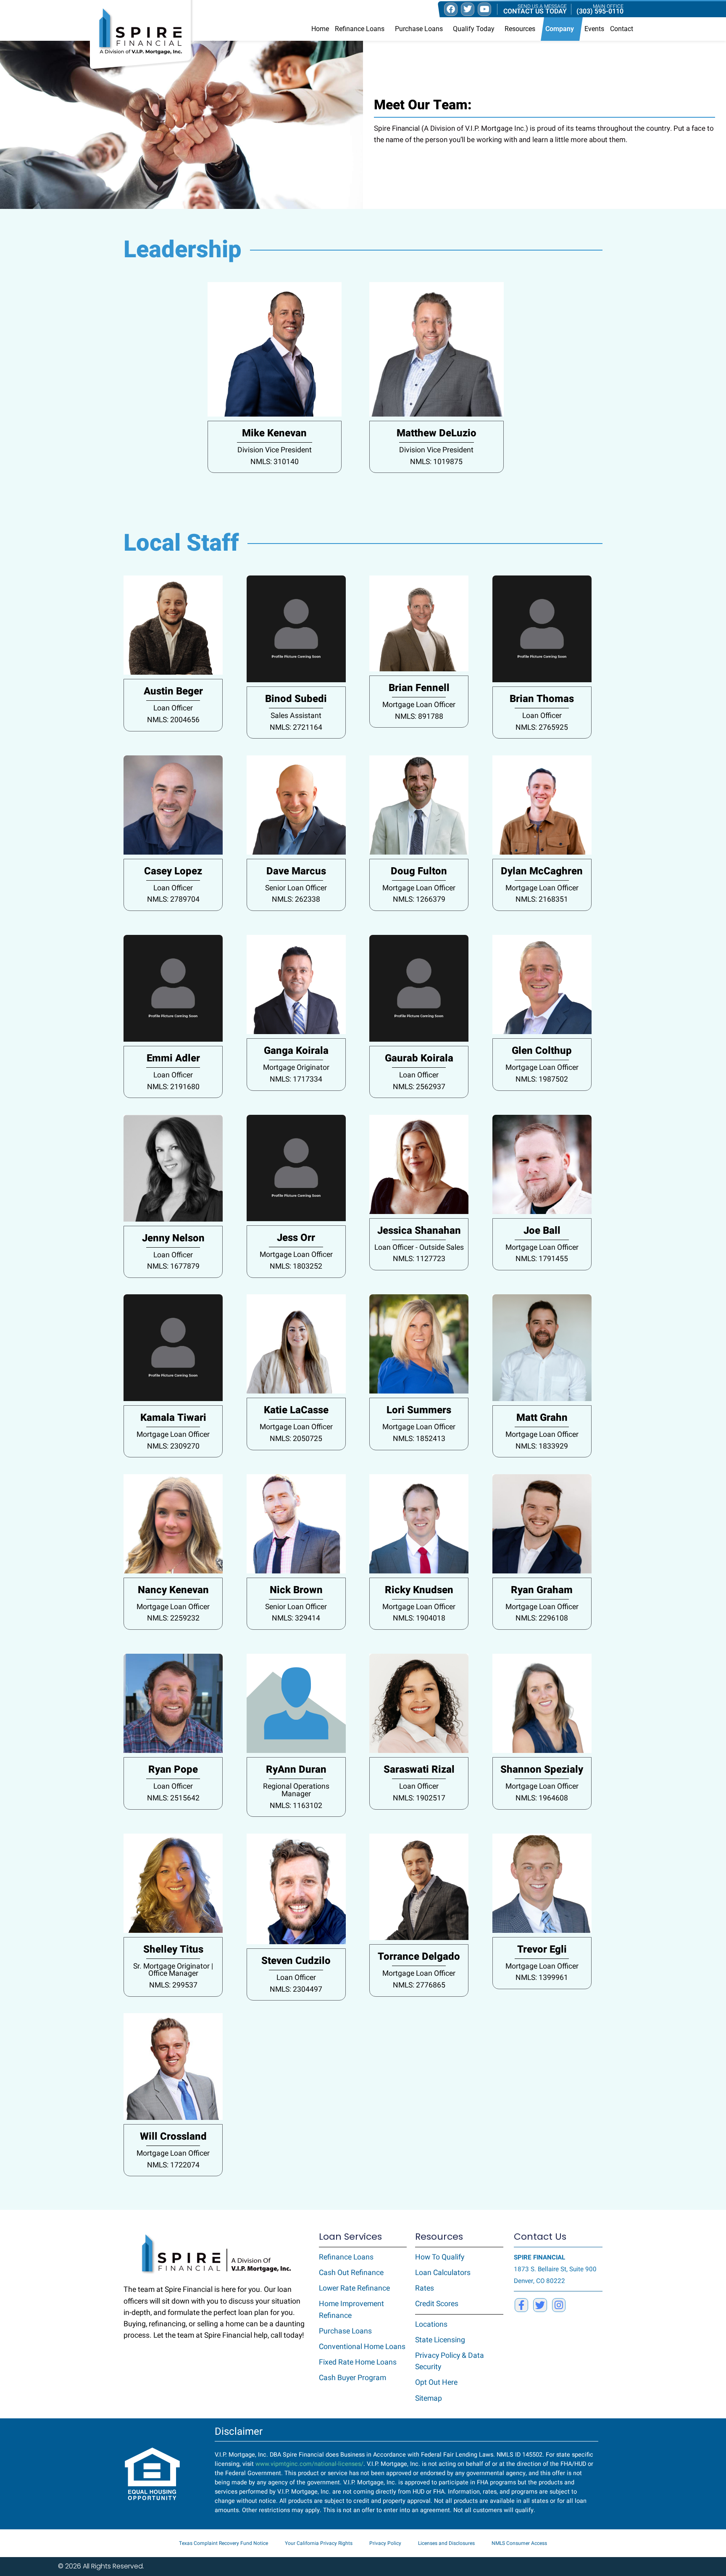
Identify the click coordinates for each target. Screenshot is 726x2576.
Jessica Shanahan (419, 1231)
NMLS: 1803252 (296, 1266)
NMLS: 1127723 (419, 1259)
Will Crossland (173, 2137)
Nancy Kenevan (173, 1590)
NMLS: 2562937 (419, 1087)
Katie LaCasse (296, 1410)
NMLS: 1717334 (296, 1079)
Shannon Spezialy (542, 1770)
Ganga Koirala (296, 1051)
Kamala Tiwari (173, 1418)
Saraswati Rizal (419, 1770)
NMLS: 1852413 (419, 1439)
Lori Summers (419, 1410)
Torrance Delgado (419, 1957)
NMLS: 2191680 (173, 1087)
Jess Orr (296, 1238)
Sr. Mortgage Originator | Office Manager (173, 1970)
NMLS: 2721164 (296, 727)
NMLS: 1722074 (173, 2165)
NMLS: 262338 (296, 899)
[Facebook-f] (521, 2305)
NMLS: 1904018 (419, 1618)
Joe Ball (542, 1231)
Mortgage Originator (296, 1068)
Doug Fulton (419, 871)
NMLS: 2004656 (173, 720)
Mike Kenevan (274, 433)
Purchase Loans (419, 29)
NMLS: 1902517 (419, 1798)
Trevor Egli (542, 1949)
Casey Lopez (173, 871)
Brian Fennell (419, 688)
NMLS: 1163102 (296, 1806)
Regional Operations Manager (296, 1790)
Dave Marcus (296, 871)
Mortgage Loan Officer (419, 705)
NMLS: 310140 (275, 462)
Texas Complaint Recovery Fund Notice (224, 2543)
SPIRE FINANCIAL (539, 2257)
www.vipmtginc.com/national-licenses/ (309, 2464)
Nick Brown (296, 1590)
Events (594, 29)
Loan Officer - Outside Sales (419, 1247)
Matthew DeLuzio (437, 433)
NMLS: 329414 (296, 1618)
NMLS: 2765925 (542, 727)
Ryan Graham (542, 1590)
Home (320, 29)
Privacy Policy (385, 2543)
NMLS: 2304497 (296, 1989)
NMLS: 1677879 (173, 1266)
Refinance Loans (360, 29)
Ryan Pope (173, 1770)
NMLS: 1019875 (436, 462)
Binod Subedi (296, 699)
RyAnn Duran (296, 1770)
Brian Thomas (542, 699)
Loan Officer (173, 708)
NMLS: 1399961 (542, 1978)
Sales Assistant (296, 716)
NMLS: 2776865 (419, 1985)
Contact (622, 29)
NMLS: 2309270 (173, 1446)
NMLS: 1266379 (419, 899)
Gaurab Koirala (419, 1058)
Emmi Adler (173, 1058)
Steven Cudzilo (296, 1961)
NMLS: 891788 (419, 717)
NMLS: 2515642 (173, 1798)
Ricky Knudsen (419, 1590)
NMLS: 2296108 (542, 1618)
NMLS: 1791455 (542, 1259)
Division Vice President (275, 450)
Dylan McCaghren (542, 871)
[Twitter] (540, 2305)
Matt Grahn (542, 1418)
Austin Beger (173, 691)
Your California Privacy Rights (319, 2543)
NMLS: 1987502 (542, 1079)
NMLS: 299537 (173, 1985)
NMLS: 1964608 (542, 1798)
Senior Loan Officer (296, 888)
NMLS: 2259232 (173, 1618)
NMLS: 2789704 (173, 899)
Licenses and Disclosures (446, 2543)
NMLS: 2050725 (296, 1439)
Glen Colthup (542, 1051)
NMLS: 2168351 (542, 899)
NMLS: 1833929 (542, 1446)
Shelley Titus (173, 1949)
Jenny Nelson (173, 1238)
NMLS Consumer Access (519, 2543)
